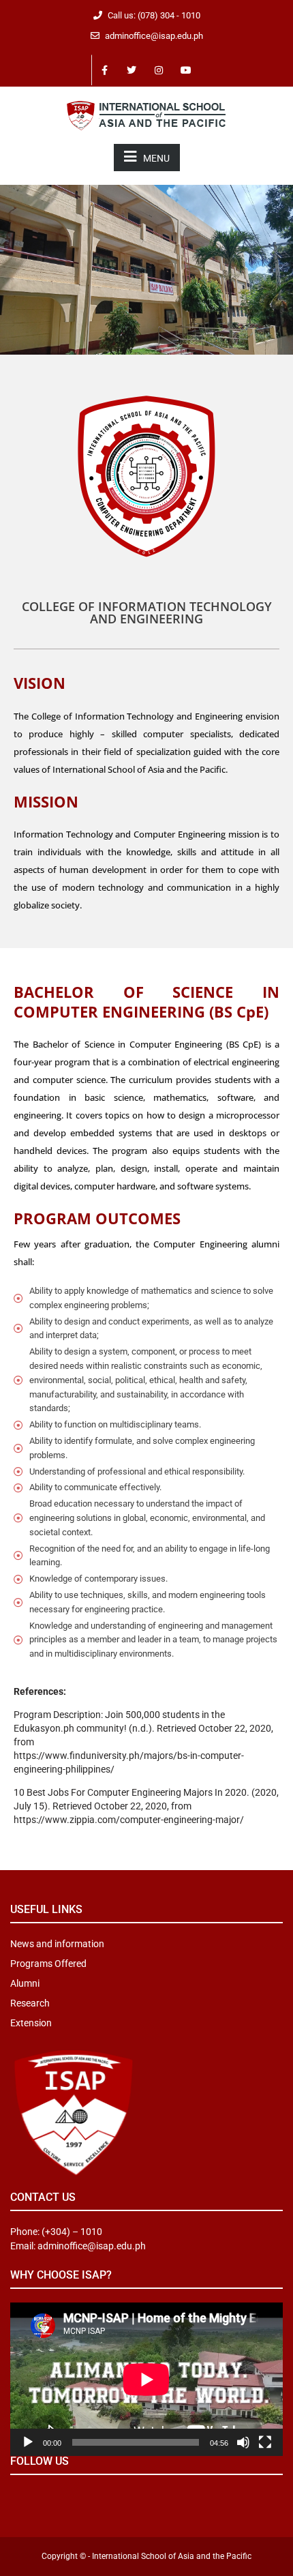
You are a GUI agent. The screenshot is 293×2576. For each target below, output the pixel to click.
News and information (57, 1944)
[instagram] (159, 70)
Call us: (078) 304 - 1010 (154, 15)
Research (30, 2003)
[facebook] (105, 70)
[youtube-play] (187, 70)
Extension (31, 2023)
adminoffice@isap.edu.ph (154, 36)
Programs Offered (48, 1964)
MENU (156, 158)
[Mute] (243, 2442)
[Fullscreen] (265, 2442)
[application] (146, 2379)
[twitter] (132, 70)
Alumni (25, 1983)
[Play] (28, 2442)
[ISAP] (146, 114)
